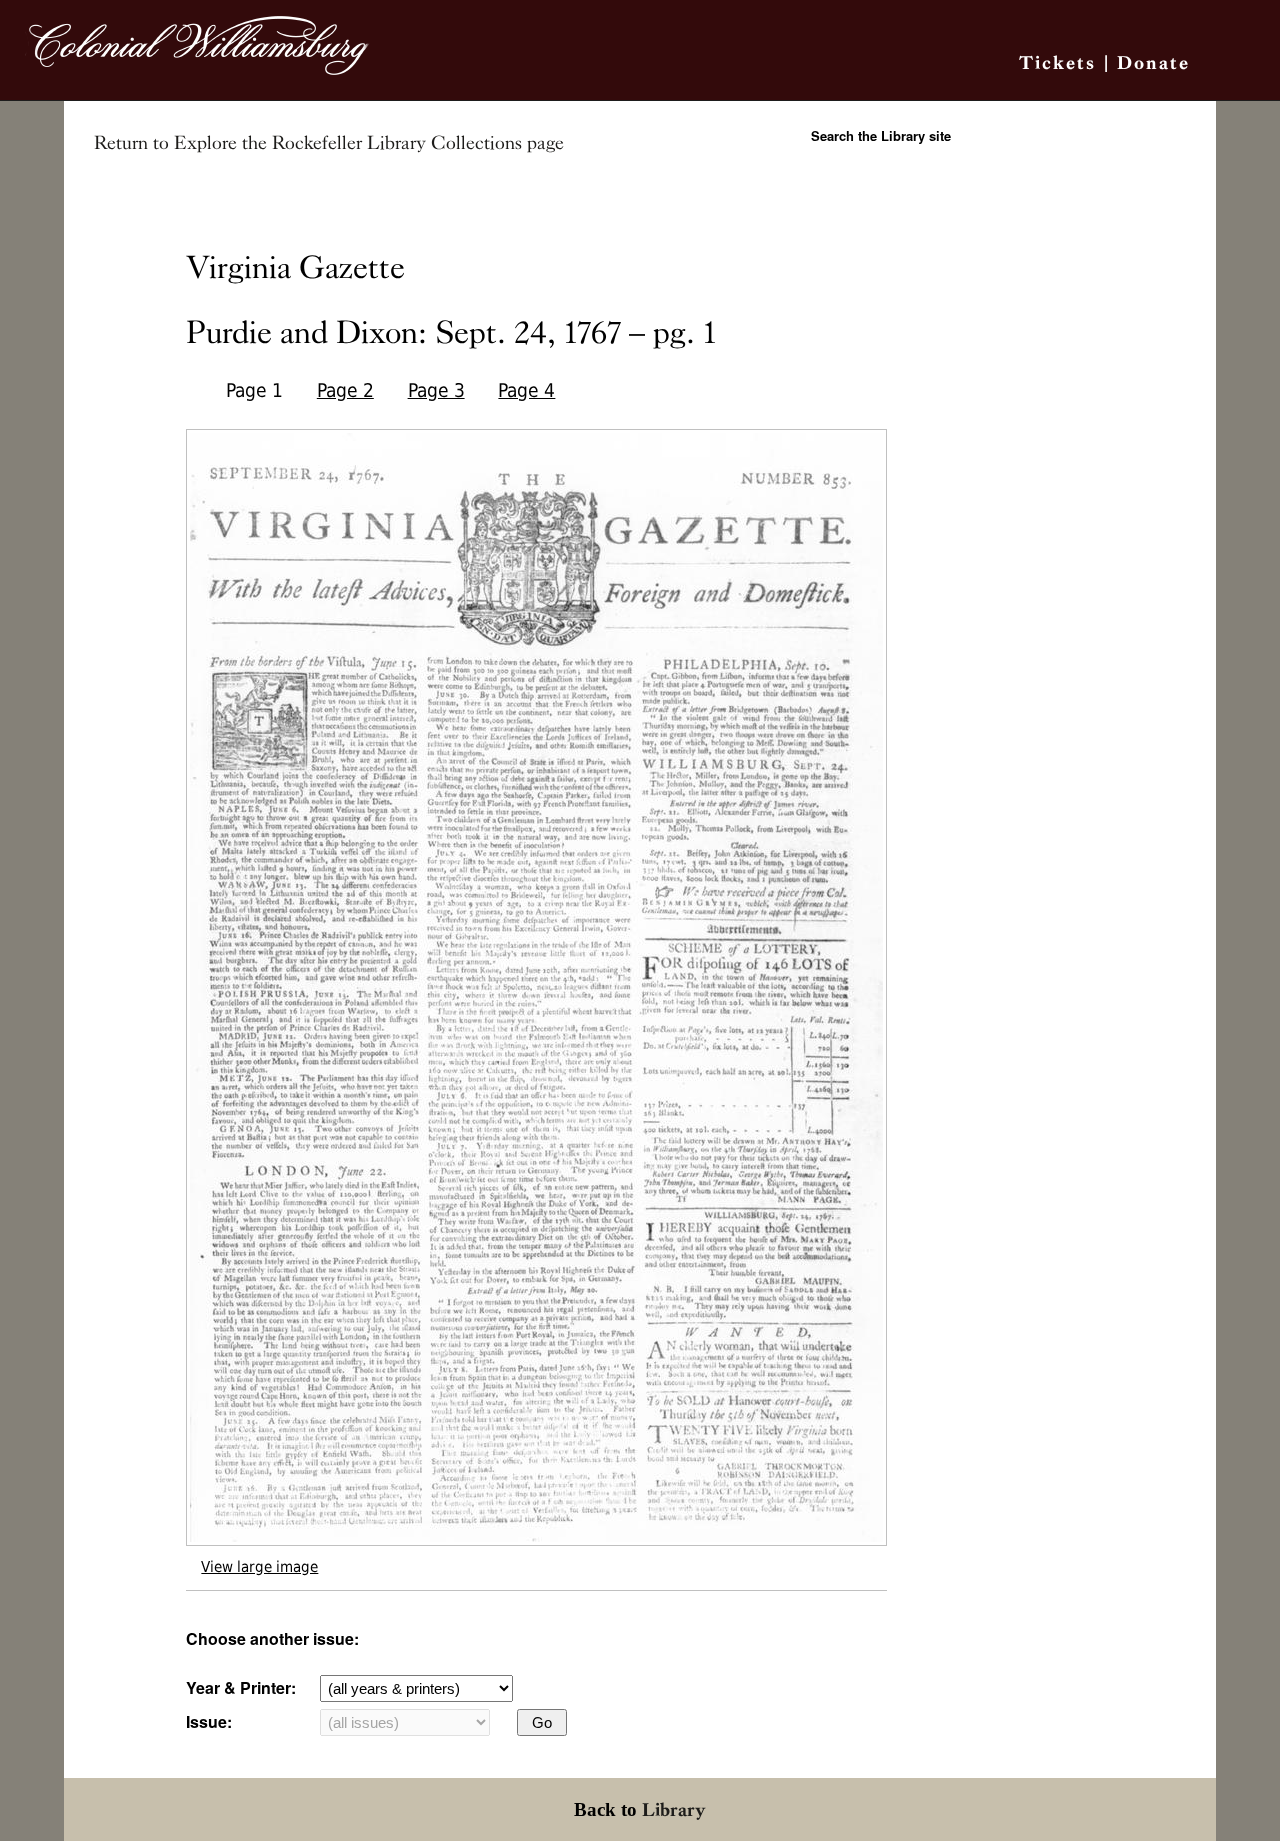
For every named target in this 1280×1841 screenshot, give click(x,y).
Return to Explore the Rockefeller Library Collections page (329, 143)
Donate (1153, 62)
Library (674, 1809)
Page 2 (345, 390)
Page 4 (526, 390)
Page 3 (436, 390)
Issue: (209, 1721)
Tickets (1057, 62)
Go (542, 1722)
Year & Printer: (241, 1687)
